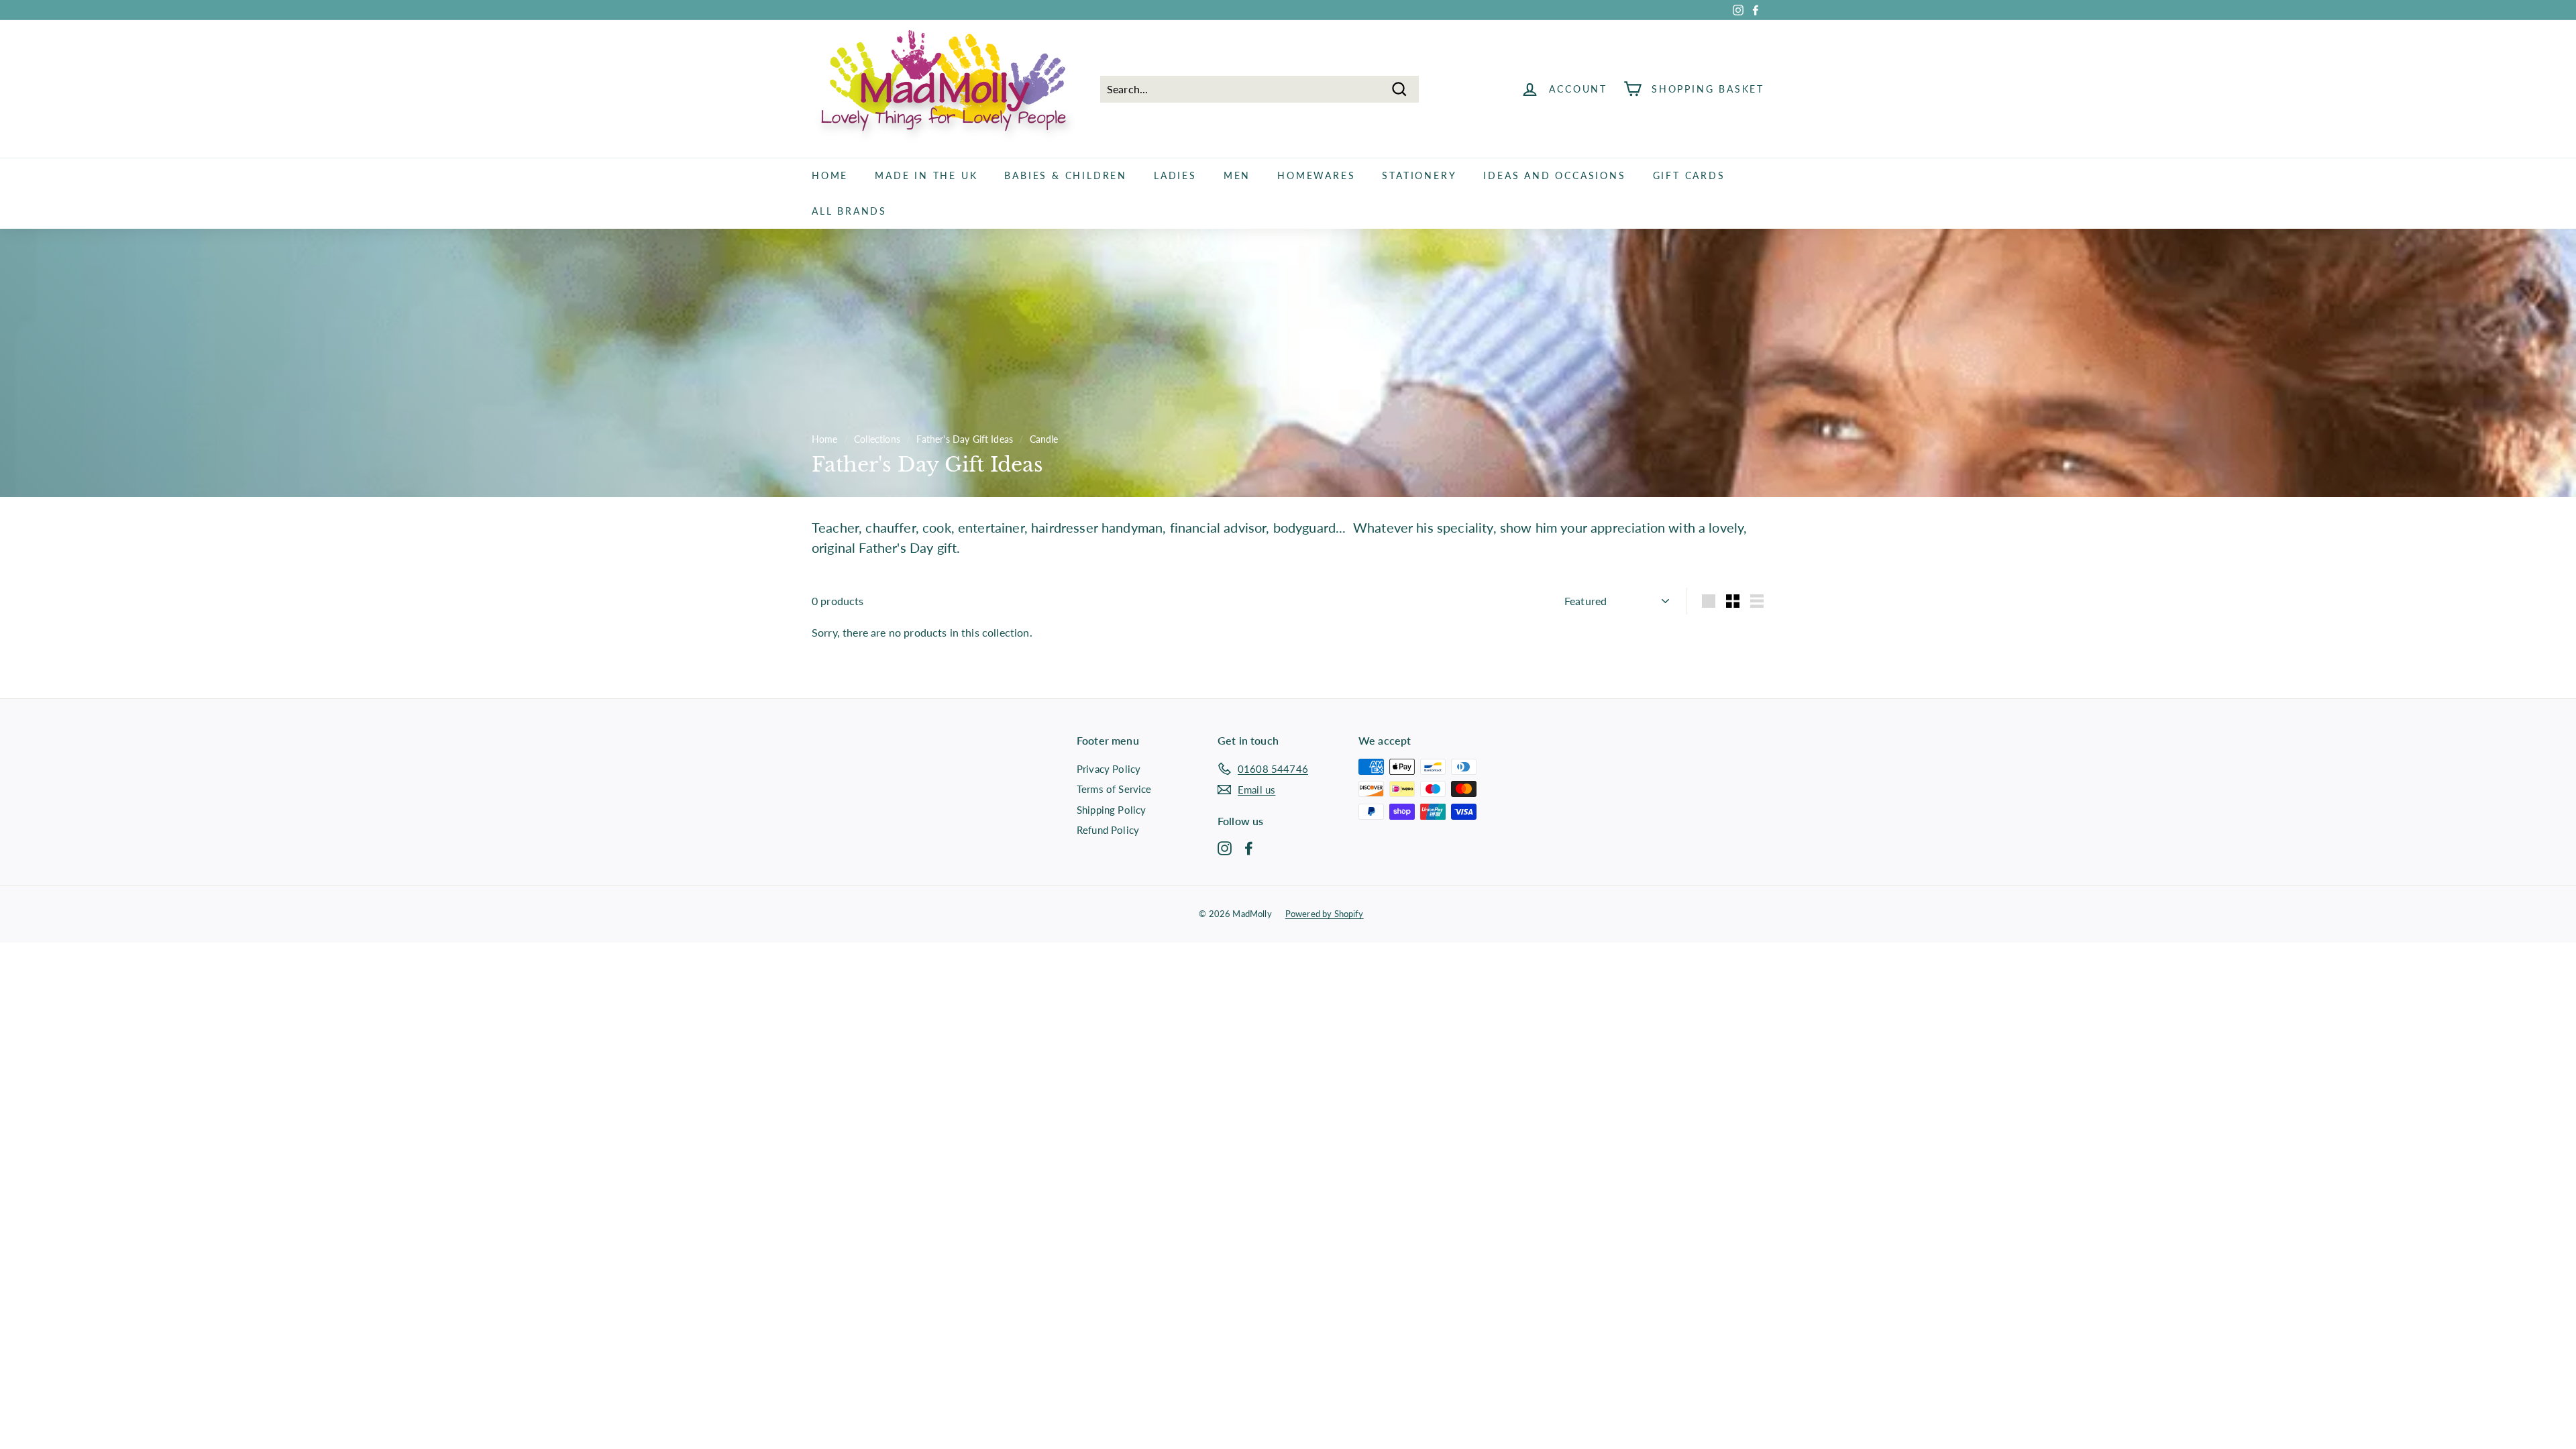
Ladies (1175, 175)
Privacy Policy (1109, 769)
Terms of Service (1114, 789)
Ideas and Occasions (1554, 175)
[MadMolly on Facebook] (1249, 847)
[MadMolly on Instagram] (1225, 847)
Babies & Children (1066, 175)
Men (1237, 175)
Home (830, 175)
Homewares (1316, 175)
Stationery (1419, 175)
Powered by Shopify (1325, 914)
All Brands (849, 211)
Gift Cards (1689, 175)
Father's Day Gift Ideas (965, 439)
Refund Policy (1108, 830)
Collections (877, 439)
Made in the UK (926, 175)
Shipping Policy (1111, 810)
